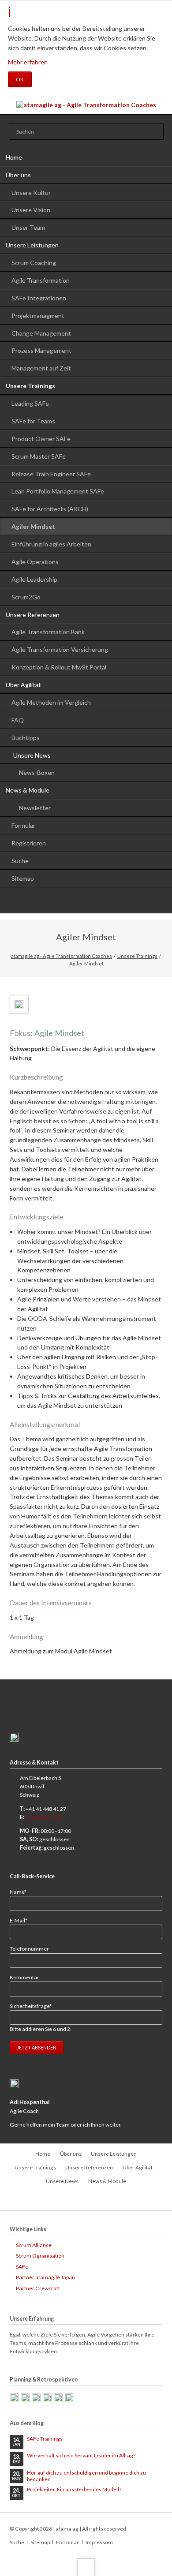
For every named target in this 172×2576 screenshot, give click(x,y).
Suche (20, 861)
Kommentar (24, 1977)
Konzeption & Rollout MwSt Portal (59, 667)
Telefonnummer (29, 1949)
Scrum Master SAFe (39, 456)
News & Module (28, 790)
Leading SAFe (30, 403)
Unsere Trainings (30, 386)
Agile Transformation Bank (48, 632)
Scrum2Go (26, 597)
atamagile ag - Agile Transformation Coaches (62, 956)
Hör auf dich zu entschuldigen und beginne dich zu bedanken (86, 2476)
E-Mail (22, 1920)
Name (22, 1892)
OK (20, 79)
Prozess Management (41, 350)
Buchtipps (26, 738)
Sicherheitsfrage (31, 2006)
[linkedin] (86, 2200)
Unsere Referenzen (33, 615)
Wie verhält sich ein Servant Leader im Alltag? (81, 2455)
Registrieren (29, 843)
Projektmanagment (38, 316)
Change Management (41, 333)
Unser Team (28, 227)
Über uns (18, 175)
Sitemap (23, 878)
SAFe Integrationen (39, 298)
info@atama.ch (43, 1817)
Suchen (154, 132)
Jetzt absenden (37, 2047)
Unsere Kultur (31, 193)
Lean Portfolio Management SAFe (58, 491)
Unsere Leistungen (32, 245)
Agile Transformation (41, 280)
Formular (23, 825)
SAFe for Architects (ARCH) (50, 509)
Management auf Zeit (41, 368)
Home (14, 157)
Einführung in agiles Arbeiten (51, 544)
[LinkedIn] (86, 902)
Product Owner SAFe (41, 439)
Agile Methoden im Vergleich (51, 702)
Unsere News (32, 755)
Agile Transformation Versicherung (60, 649)
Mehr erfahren (28, 62)
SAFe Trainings (45, 2439)
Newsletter (35, 808)
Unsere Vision (31, 210)
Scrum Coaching (34, 263)
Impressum (99, 2542)
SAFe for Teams (33, 421)
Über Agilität (23, 685)
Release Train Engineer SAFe (51, 474)
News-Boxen (37, 772)
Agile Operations (35, 562)
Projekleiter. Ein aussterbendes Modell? (74, 2489)
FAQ (18, 720)
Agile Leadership (34, 579)
